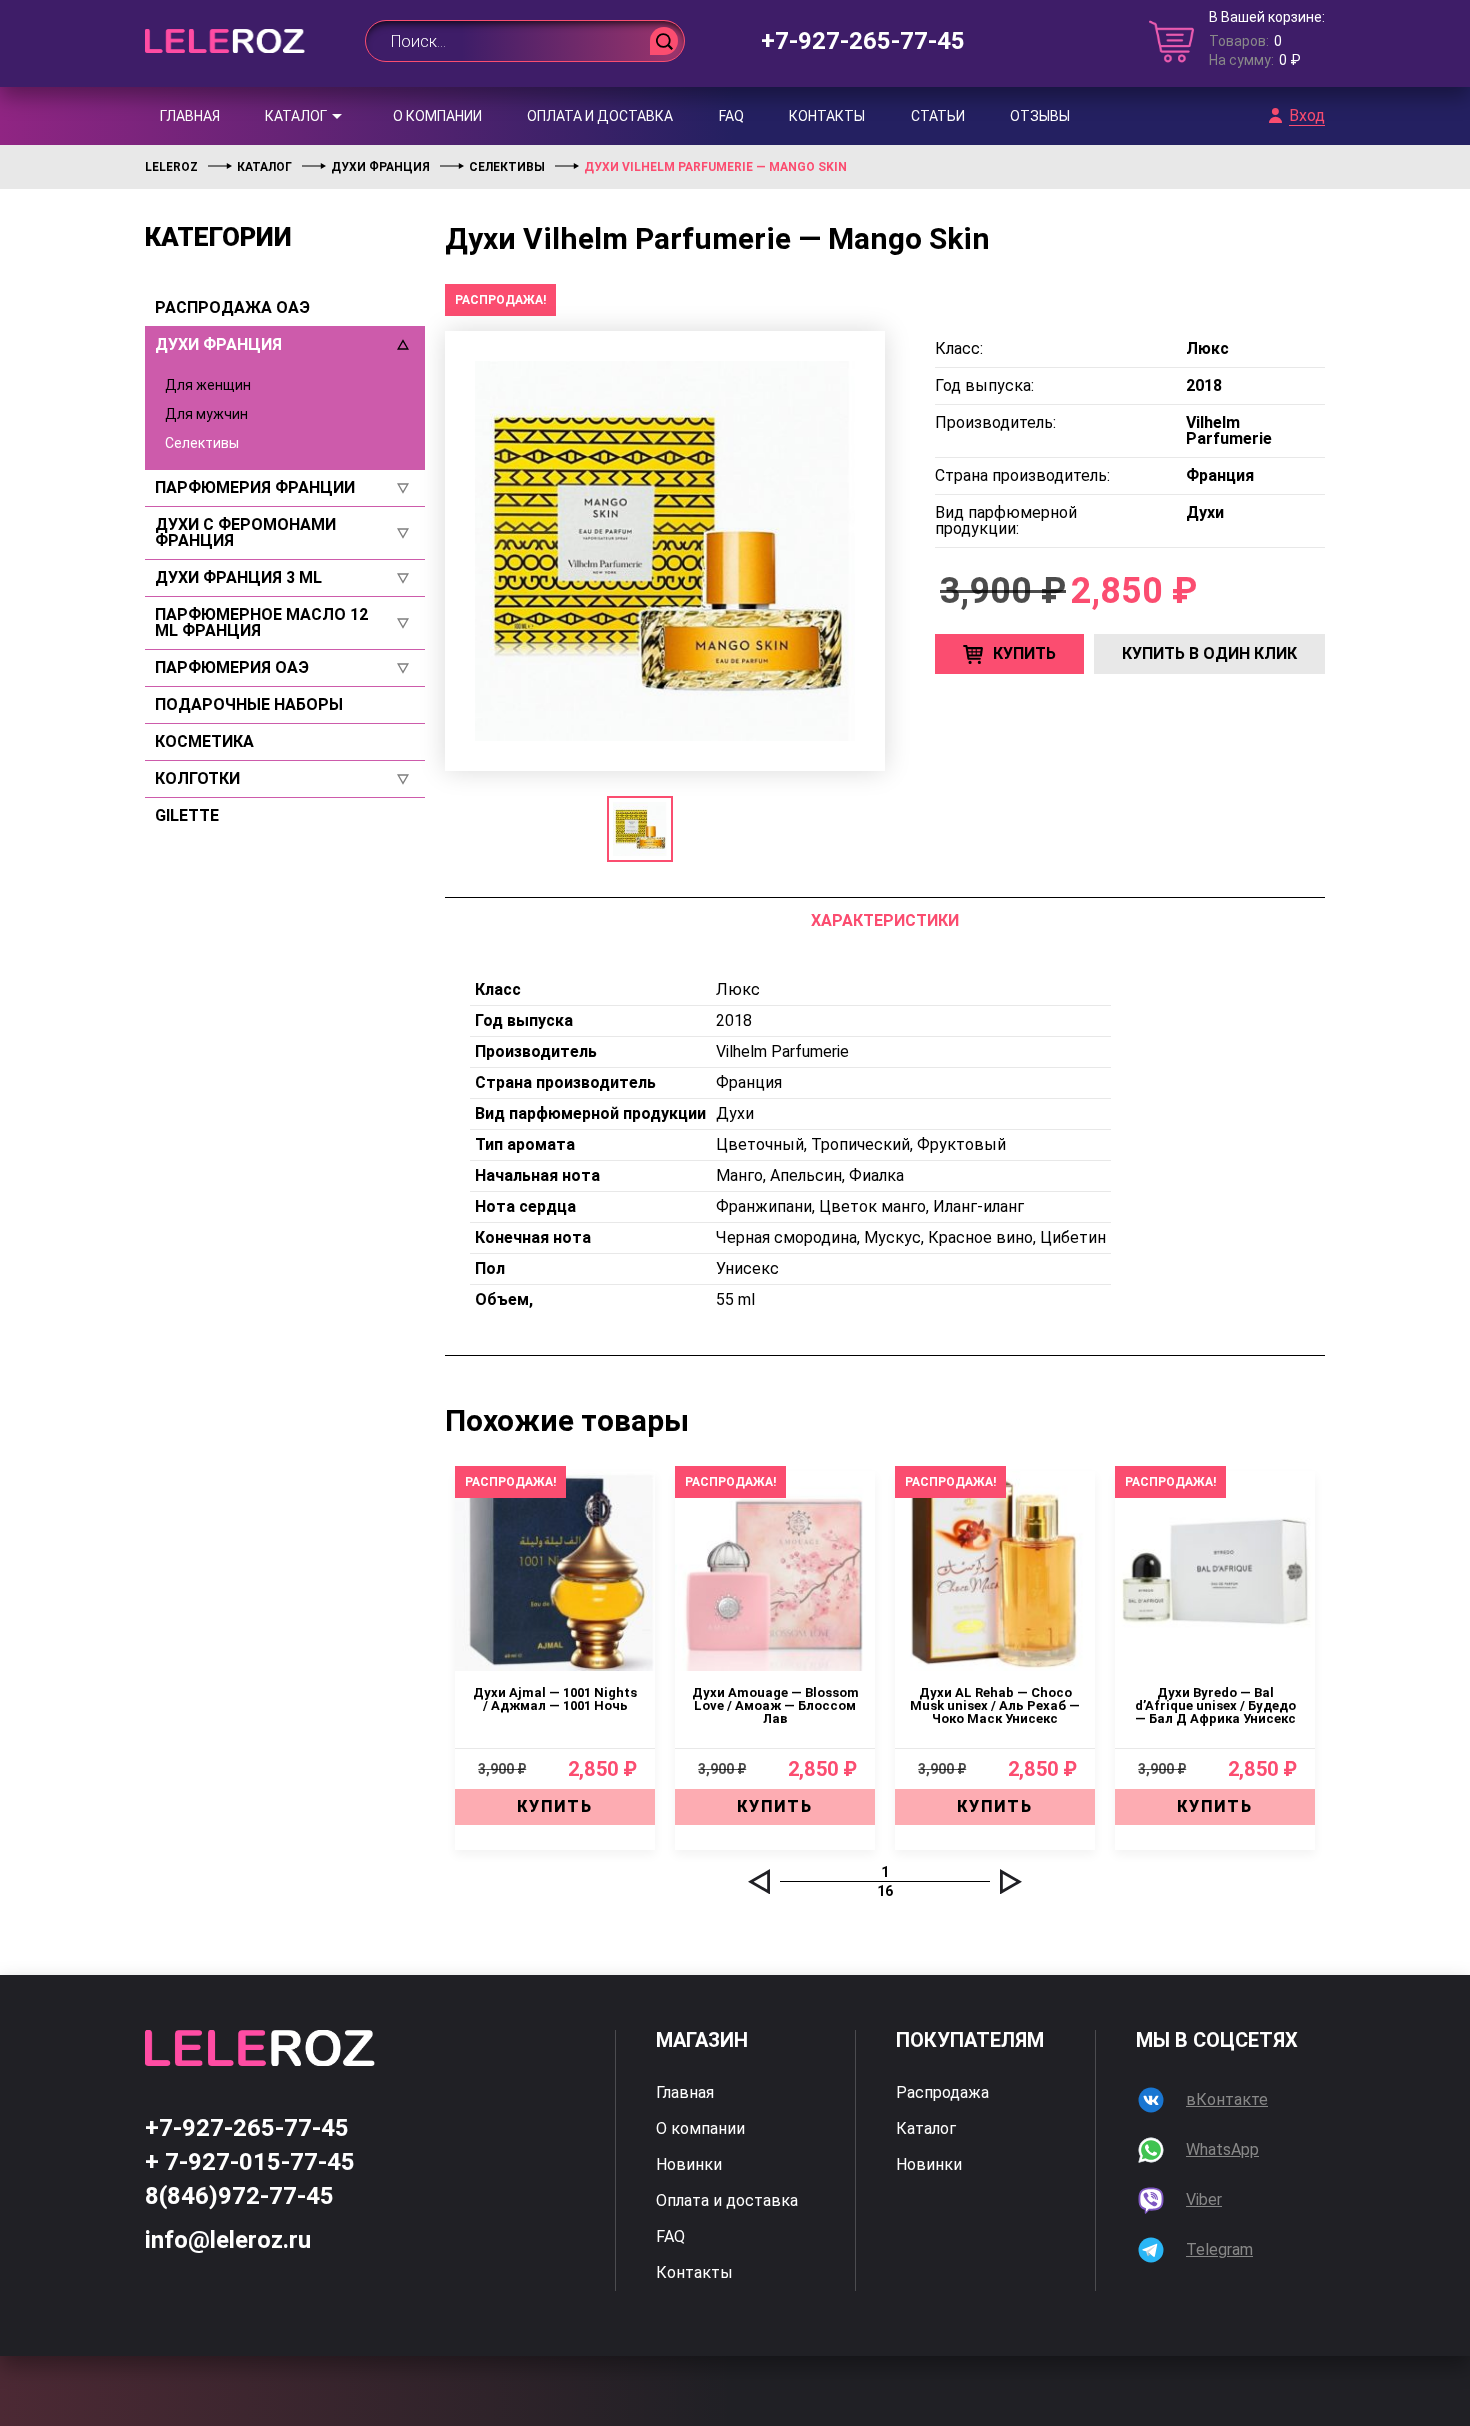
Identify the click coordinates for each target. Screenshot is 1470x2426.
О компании (437, 116)
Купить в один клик (1209, 653)
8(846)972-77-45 (239, 2196)
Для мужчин (206, 414)
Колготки (197, 779)
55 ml (735, 1299)
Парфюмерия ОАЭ (232, 668)
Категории (218, 237)
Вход (1307, 116)
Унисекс (747, 1268)
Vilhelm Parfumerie (782, 1051)
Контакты (827, 116)
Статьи (938, 116)
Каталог (296, 116)
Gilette (187, 816)
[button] (759, 1881)
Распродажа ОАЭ (232, 308)
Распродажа (942, 2093)
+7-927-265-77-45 (863, 41)
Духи (735, 1113)
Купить (1024, 653)
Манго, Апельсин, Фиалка (810, 1175)
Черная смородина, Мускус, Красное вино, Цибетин (911, 1237)
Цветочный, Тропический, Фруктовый (861, 1144)
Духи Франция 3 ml (238, 578)
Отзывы (1040, 116)
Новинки (689, 2165)
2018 (734, 1020)
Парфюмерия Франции (255, 488)
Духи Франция (218, 345)
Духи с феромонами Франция (245, 533)
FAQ (731, 116)
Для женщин (208, 385)
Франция (749, 1082)
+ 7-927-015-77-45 (250, 2162)
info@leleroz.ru (228, 2240)
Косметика (204, 742)
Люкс (738, 989)
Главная (190, 116)
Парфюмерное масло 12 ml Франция (261, 623)
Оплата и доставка (600, 116)
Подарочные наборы (249, 705)
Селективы (202, 443)
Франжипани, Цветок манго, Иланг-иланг (870, 1206)
